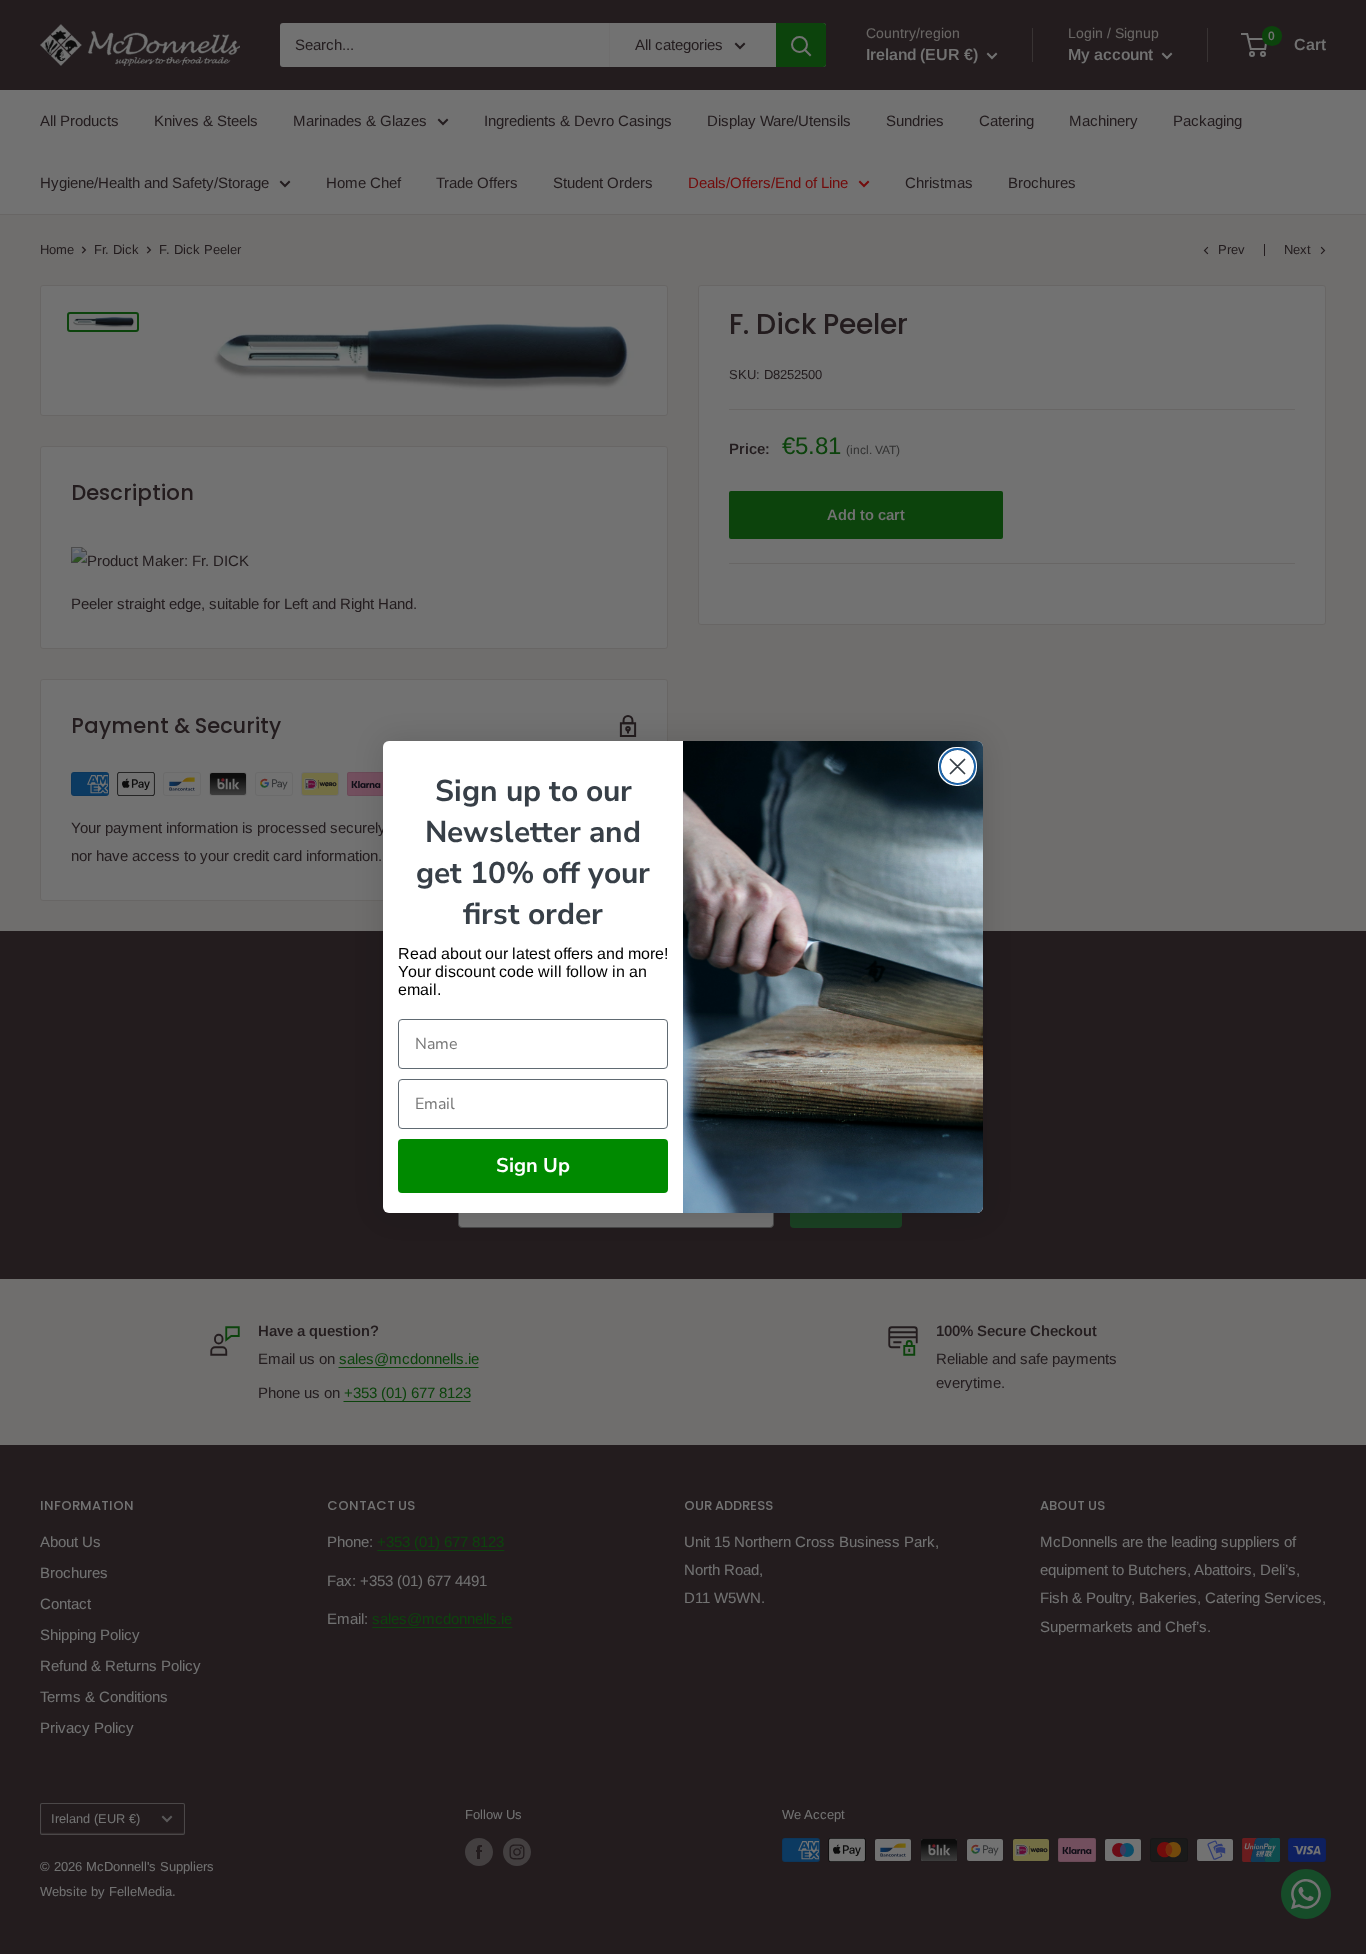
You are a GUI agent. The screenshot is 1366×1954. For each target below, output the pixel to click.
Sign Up (533, 1165)
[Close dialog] (957, 766)
